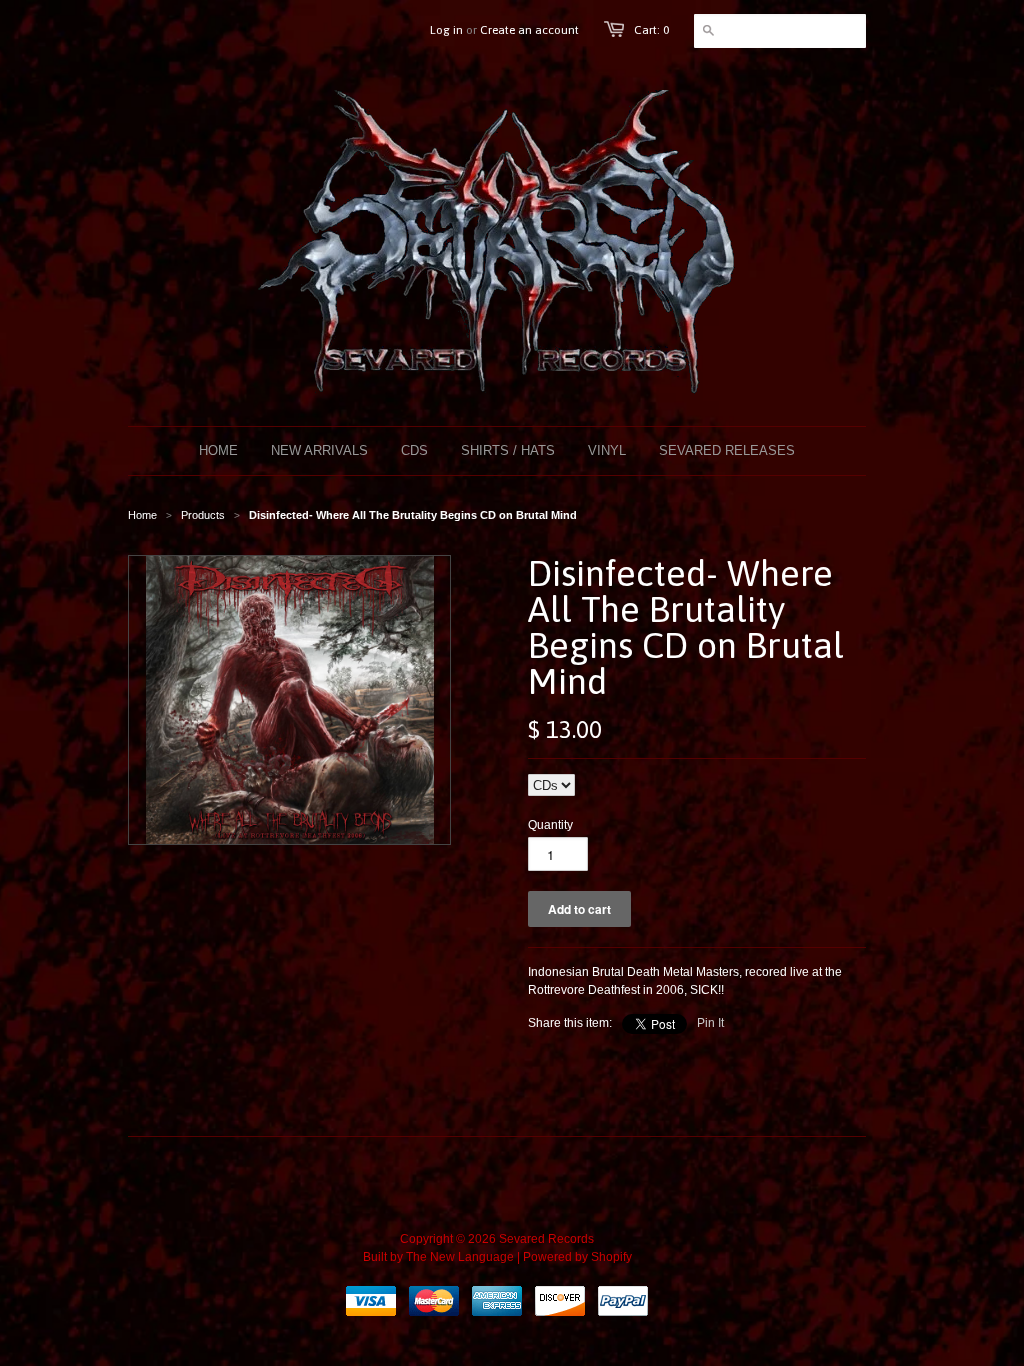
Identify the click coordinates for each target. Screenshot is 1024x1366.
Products (203, 515)
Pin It (710, 1023)
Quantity (550, 825)
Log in (446, 30)
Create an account (529, 30)
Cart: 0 (651, 30)
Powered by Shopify (577, 1257)
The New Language (460, 1257)
